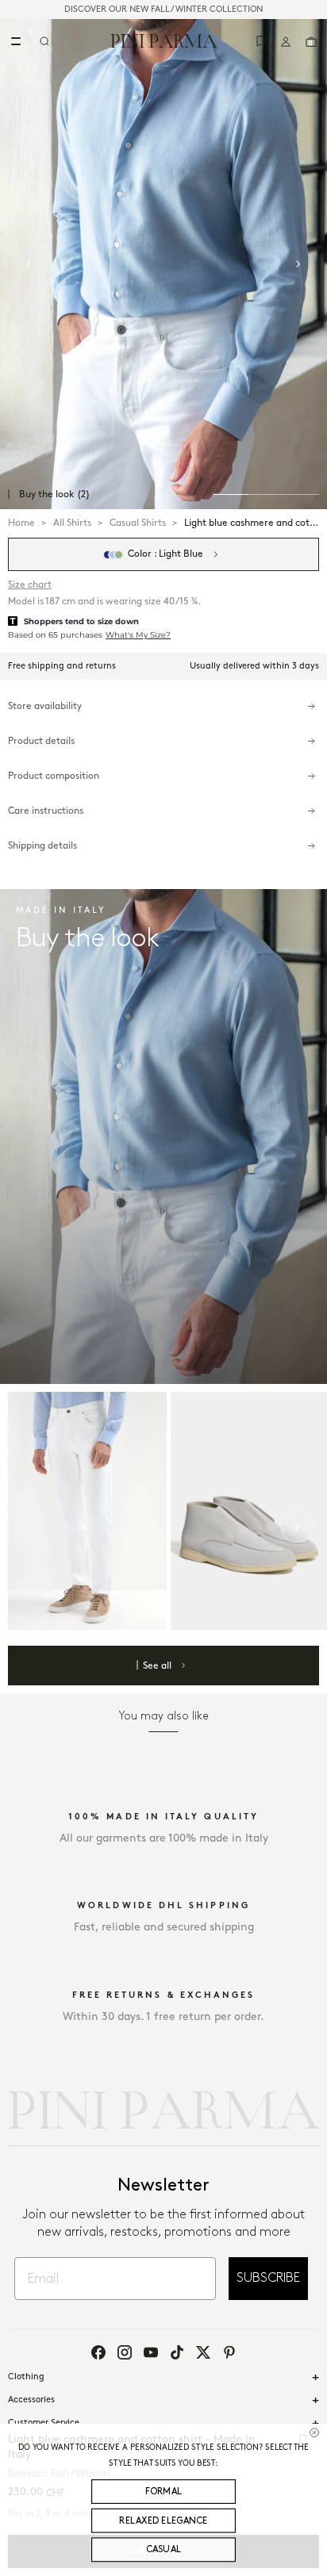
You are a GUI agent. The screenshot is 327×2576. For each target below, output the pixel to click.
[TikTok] (177, 2352)
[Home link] (164, 40)
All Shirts (72, 523)
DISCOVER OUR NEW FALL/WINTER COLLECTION (163, 10)
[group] (163, 264)
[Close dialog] (314, 2432)
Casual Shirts (138, 523)
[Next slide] (298, 264)
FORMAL (164, 2491)
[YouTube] (151, 2352)
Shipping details (42, 846)
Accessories (31, 2400)
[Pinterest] (229, 2352)
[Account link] (286, 41)
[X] (203, 2352)
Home (21, 523)
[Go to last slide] (29, 264)
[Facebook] (98, 2352)
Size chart (30, 585)
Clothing (26, 2377)
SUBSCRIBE (268, 2278)
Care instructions (46, 811)
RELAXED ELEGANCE (163, 2520)
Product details (41, 741)
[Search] (44, 41)
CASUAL (164, 2550)
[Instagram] (125, 2352)
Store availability (45, 706)
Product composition (54, 776)
